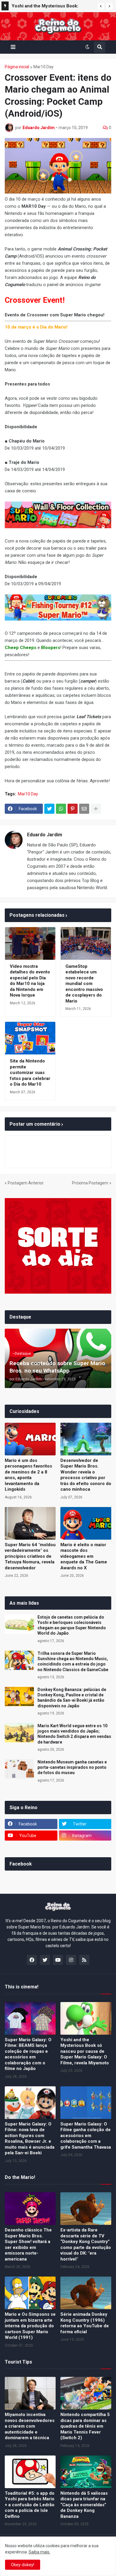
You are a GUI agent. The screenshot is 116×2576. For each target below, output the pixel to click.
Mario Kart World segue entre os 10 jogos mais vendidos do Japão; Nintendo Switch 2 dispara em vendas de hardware (74, 1734)
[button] (101, 6)
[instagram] (71, 1960)
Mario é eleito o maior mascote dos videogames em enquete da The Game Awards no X (84, 1556)
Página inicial (17, 67)
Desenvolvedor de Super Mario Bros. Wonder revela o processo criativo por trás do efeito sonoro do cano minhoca (86, 1475)
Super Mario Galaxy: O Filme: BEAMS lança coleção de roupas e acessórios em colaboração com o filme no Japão (28, 2054)
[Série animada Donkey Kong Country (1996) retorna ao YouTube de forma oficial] (86, 2293)
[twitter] (45, 1960)
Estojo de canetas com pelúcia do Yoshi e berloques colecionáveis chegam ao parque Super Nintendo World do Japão (72, 1625)
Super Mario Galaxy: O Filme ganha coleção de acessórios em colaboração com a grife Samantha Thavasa (86, 2136)
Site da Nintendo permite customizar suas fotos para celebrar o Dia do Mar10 (30, 1073)
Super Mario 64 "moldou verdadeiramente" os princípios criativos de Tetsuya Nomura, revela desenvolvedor (30, 1556)
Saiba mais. (39, 2552)
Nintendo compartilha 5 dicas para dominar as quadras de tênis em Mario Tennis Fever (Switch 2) (85, 2426)
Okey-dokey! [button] (23, 2565)
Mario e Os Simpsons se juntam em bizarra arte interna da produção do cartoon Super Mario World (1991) (30, 2326)
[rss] (84, 1960)
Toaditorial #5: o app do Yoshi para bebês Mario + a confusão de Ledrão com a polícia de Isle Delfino (30, 2505)
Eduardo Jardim (45, 835)
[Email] (84, 809)
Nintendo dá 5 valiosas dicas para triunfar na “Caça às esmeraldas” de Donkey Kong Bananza (84, 2505)
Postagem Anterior (26, 1183)
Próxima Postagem (90, 1183)
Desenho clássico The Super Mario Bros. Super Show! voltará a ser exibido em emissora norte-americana (28, 2245)
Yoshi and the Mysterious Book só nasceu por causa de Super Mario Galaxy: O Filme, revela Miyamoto (85, 2051)
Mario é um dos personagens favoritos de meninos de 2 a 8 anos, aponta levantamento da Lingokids (28, 1475)
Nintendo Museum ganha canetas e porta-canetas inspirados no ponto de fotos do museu (72, 1767)
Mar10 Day (43, 67)
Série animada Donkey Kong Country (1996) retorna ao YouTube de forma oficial (85, 2323)
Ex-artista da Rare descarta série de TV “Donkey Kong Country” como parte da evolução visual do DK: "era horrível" (86, 2245)
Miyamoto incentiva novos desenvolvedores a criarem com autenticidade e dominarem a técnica (30, 2426)
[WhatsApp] (61, 809)
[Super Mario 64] (30, 1523)
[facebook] (32, 1960)
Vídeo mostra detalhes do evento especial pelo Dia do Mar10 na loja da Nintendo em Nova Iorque (30, 981)
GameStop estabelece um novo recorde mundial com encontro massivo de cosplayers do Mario (84, 984)
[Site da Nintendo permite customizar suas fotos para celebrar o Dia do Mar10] (30, 1038)
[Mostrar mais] (96, 809)
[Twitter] (49, 809)
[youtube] (58, 1960)
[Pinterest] (73, 809)
